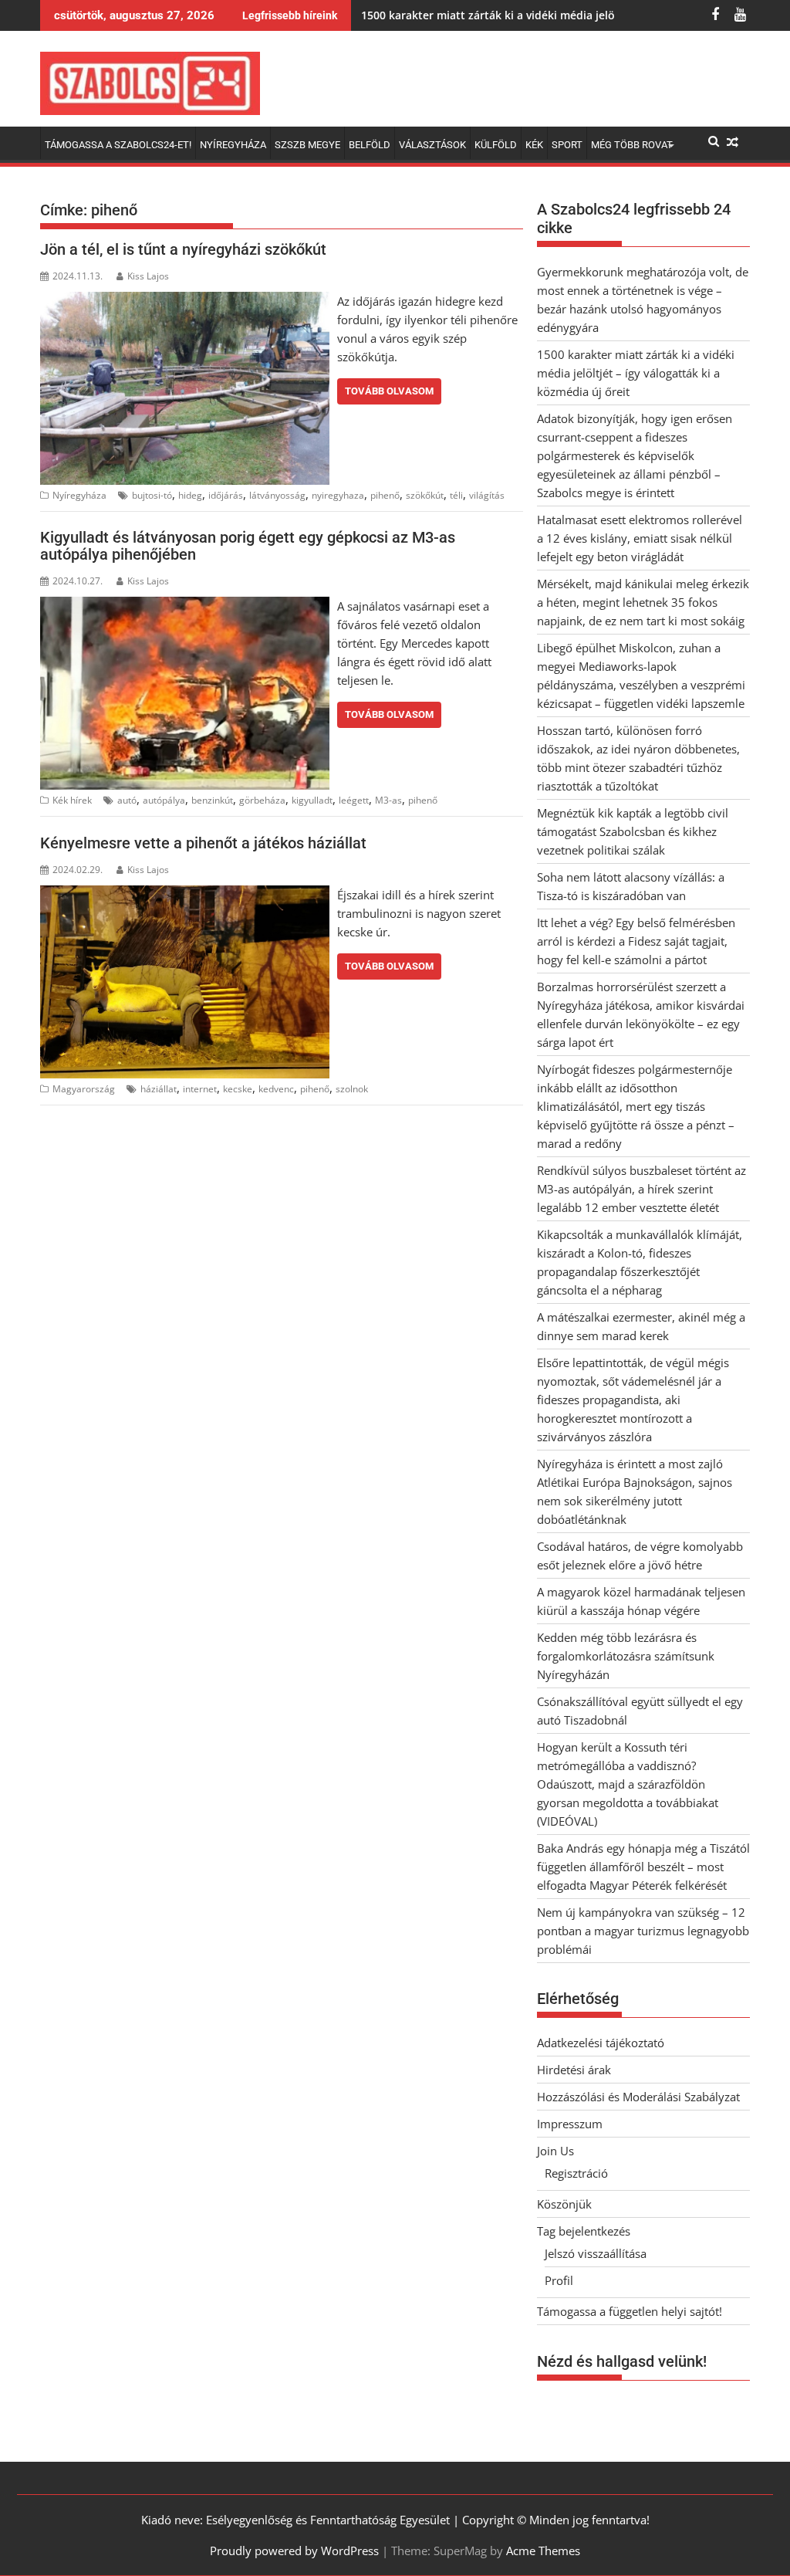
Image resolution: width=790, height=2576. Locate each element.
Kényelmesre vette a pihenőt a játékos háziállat (203, 843)
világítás (487, 495)
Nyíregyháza (233, 145)
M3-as (388, 800)
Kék (534, 145)
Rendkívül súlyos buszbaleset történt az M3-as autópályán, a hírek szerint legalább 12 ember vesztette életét (641, 1189)
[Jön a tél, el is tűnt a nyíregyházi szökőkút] (185, 301)
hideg (190, 495)
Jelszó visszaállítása (596, 2253)
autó (127, 800)
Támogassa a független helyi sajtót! (630, 2311)
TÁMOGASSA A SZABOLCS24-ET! (118, 145)
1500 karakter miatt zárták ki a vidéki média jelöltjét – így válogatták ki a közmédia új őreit (636, 373)
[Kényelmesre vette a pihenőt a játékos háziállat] (185, 895)
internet (200, 1089)
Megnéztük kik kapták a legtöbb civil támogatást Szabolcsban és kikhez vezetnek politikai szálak (633, 831)
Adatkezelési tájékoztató (601, 2043)
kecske (238, 1089)
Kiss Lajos (148, 276)
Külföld (496, 145)
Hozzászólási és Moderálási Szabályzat (638, 2097)
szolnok (352, 1089)
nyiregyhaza (338, 495)
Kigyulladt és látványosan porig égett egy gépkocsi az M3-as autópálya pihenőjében (248, 546)
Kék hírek (72, 800)
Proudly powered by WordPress (294, 2551)
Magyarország (84, 1089)
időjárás (226, 495)
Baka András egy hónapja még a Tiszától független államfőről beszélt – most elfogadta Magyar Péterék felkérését (643, 1867)
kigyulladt (312, 800)
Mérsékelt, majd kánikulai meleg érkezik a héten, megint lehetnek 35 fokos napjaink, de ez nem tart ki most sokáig (643, 602)
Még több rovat (632, 145)
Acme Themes (543, 2551)
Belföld (370, 145)
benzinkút (212, 800)
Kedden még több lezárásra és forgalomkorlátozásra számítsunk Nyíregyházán (626, 1656)
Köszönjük (564, 2204)
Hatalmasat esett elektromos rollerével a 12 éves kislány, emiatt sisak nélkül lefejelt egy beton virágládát (640, 538)
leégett (354, 800)
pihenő (385, 495)
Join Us (555, 2151)
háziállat (159, 1089)
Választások (432, 145)
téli (456, 495)
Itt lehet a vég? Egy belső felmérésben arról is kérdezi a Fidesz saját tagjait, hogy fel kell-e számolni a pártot (636, 941)
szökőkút (425, 495)
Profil (559, 2280)
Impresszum (570, 2124)
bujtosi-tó (152, 495)
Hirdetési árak (574, 2070)
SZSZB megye (307, 145)
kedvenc (276, 1089)
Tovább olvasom (389, 391)
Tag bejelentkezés (584, 2231)
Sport (567, 145)
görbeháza (262, 800)
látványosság (277, 495)
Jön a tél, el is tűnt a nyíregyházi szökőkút (183, 249)
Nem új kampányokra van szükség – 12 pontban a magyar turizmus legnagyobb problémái (643, 1931)
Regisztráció (576, 2173)
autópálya (164, 800)
